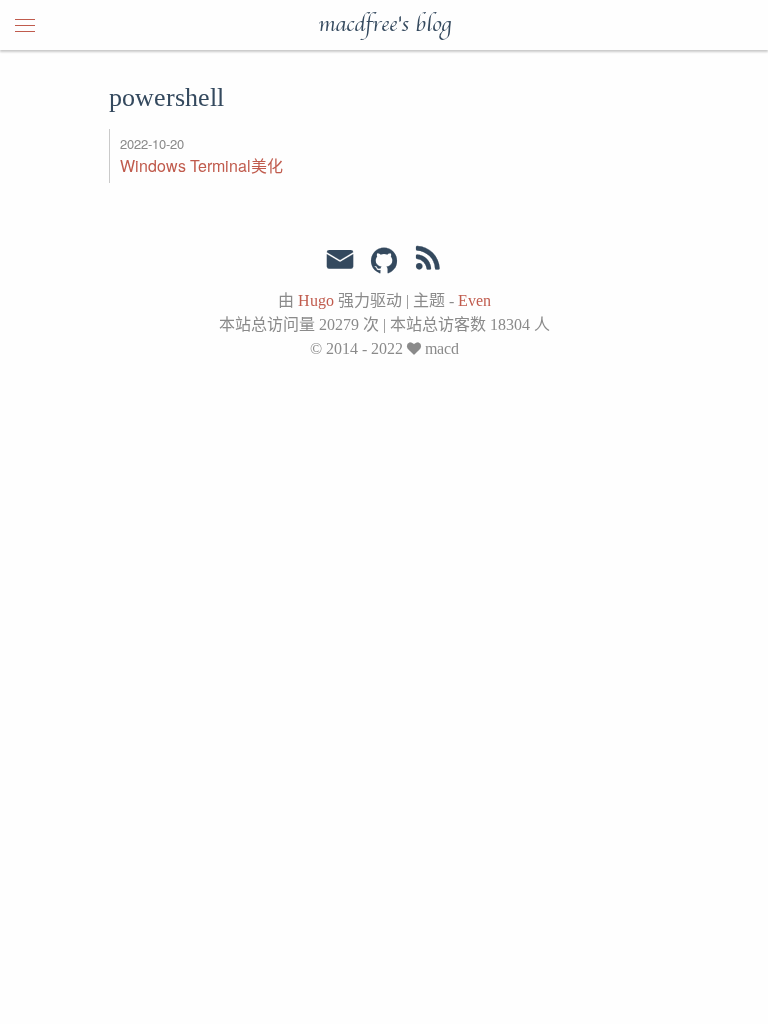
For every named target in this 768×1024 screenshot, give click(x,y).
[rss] (428, 262)
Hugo (316, 300)
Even (474, 300)
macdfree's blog (384, 25)
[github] (384, 262)
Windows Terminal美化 (201, 165)
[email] (340, 260)
